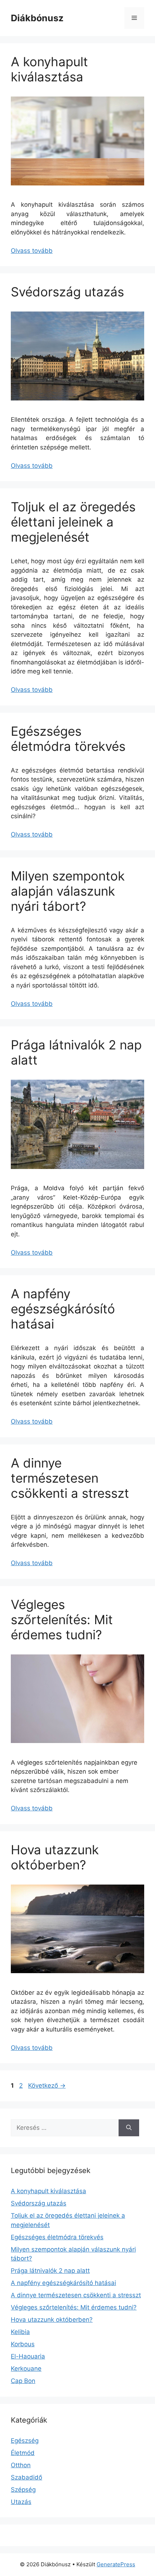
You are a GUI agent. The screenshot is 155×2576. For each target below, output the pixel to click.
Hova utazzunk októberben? (55, 1857)
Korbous (23, 2344)
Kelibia (20, 2332)
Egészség (25, 2441)
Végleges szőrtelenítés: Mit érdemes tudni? (62, 1619)
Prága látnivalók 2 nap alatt (50, 2271)
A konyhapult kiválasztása (49, 69)
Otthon (21, 2465)
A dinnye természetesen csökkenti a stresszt (70, 1478)
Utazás (21, 2502)
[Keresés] (129, 2128)
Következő (47, 2086)
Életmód (23, 2453)
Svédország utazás (67, 292)
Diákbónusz (37, 18)
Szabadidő (26, 2477)
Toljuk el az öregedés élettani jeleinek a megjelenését (73, 522)
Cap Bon (23, 2381)
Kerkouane (26, 2369)
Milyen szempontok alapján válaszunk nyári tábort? (68, 891)
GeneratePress (116, 2564)
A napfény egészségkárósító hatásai (63, 1309)
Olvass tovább (32, 251)
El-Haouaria (28, 2356)
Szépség (23, 2490)
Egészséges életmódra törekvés (68, 739)
